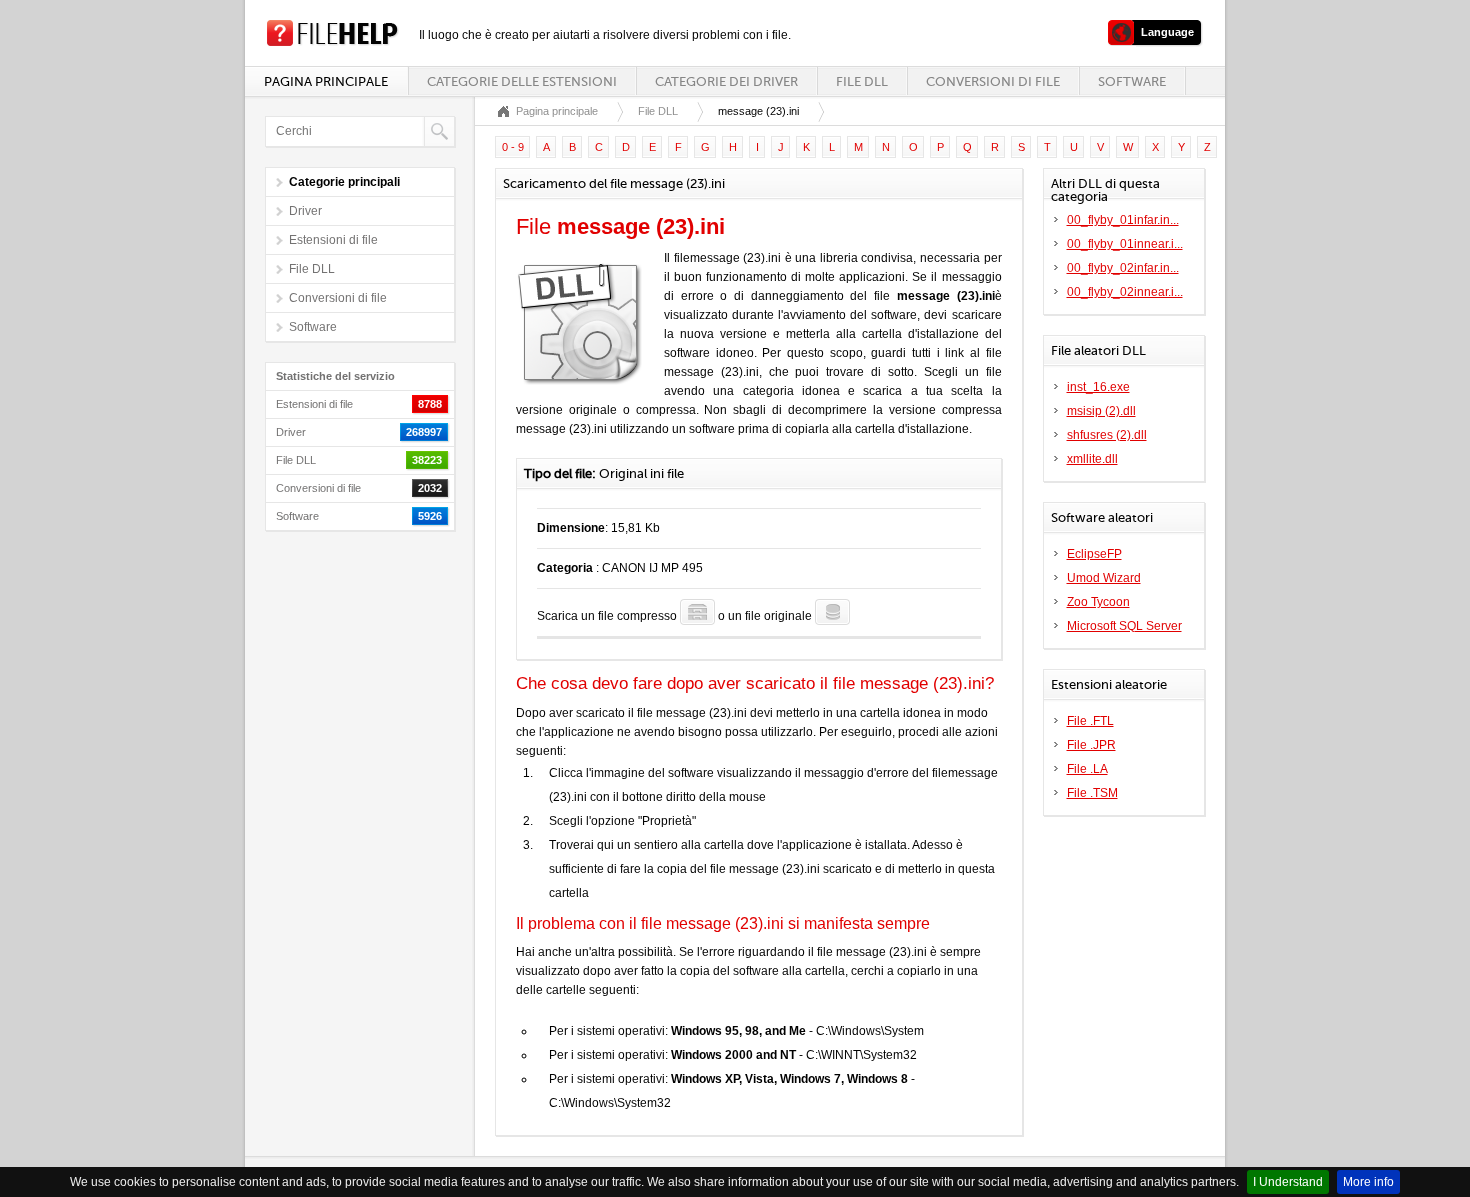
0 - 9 (513, 147)
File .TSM (1092, 793)
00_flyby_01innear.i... (1125, 244)
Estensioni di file (333, 240)
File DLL (862, 81)
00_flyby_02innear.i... (1125, 292)
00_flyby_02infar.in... (1123, 268)
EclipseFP (1094, 554)
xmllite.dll (1092, 459)
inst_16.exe (1098, 387)
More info (1368, 1182)
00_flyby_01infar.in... (1123, 220)
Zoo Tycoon (1098, 602)
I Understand (1288, 1182)
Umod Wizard (1104, 578)
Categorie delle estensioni (522, 81)
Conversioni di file (993, 81)
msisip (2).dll (1101, 411)
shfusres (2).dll (1107, 435)
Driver (305, 211)
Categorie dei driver (726, 81)
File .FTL (1090, 721)
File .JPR (1091, 745)
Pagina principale (326, 81)
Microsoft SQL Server (1124, 626)
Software (1132, 81)
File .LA (1087, 769)
